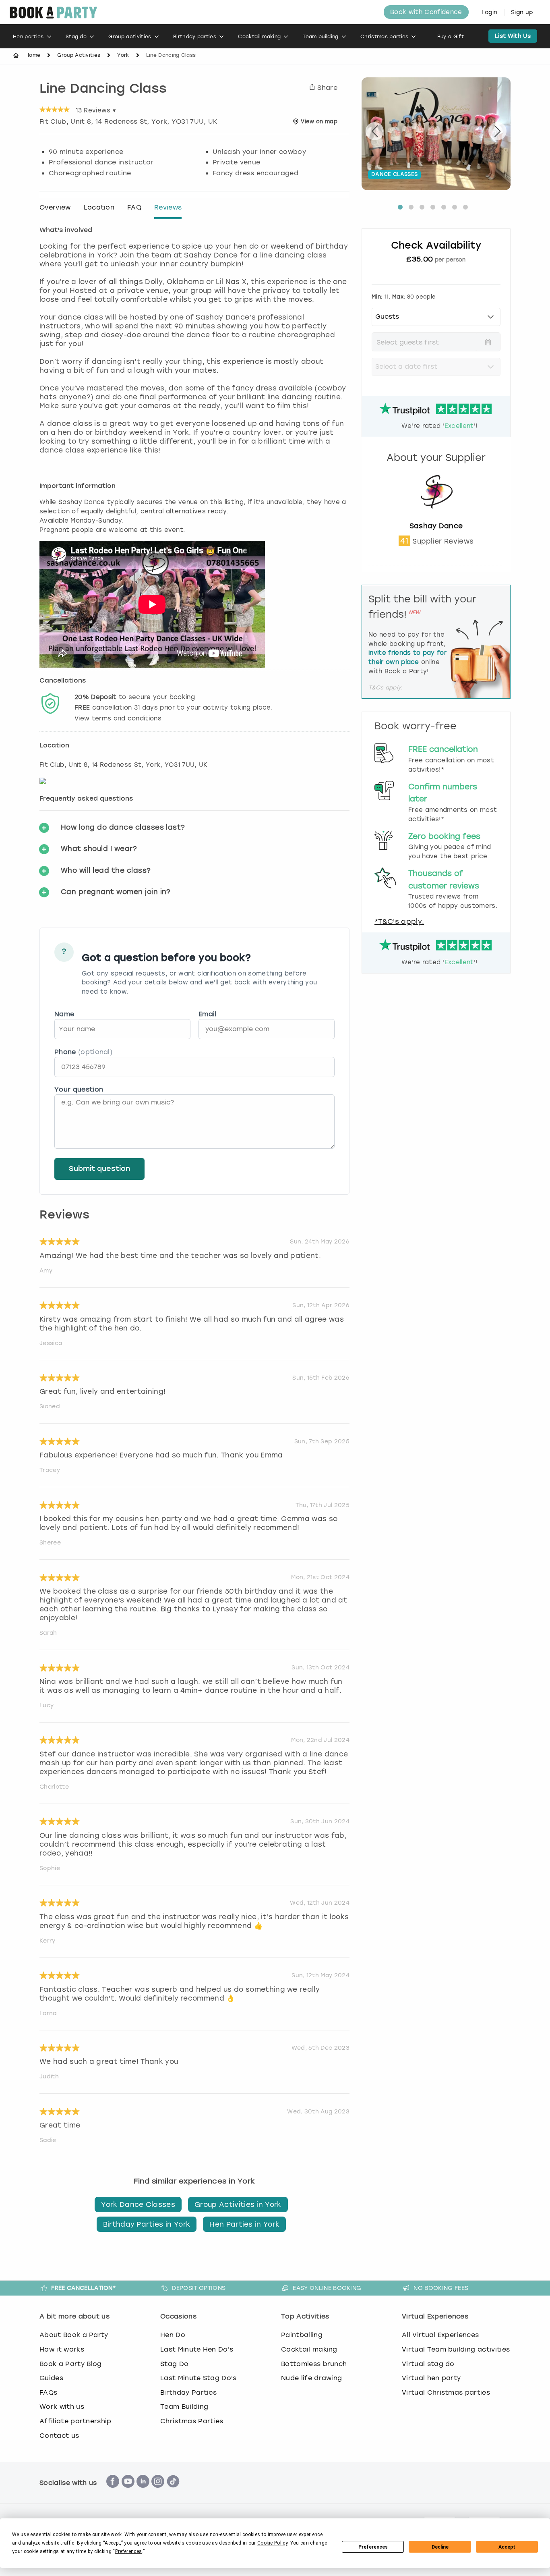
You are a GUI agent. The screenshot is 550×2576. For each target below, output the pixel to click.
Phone (83, 1052)
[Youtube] (128, 2492)
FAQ (134, 207)
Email (208, 1014)
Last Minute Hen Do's (197, 2349)
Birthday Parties (188, 2392)
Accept (507, 2547)
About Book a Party (74, 2335)
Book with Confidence (426, 12)
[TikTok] (173, 2492)
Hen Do (173, 2335)
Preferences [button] (129, 2551)
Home (33, 55)
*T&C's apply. (399, 922)
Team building (321, 37)
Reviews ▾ (96, 110)
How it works (62, 2349)
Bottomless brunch (314, 2364)
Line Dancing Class (103, 89)
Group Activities (79, 55)
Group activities (130, 37)
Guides (51, 2378)
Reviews (168, 207)
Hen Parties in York (244, 2224)
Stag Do (174, 2364)
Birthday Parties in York (147, 2224)
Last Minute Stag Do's (198, 2378)
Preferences (373, 2547)
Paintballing (302, 2335)
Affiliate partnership (75, 2421)
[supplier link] (436, 517)
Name (64, 1014)
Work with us (62, 2407)
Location (99, 207)
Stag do (76, 37)
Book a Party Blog (70, 2364)
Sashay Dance (436, 526)
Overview (55, 207)
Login (490, 12)
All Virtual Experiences (440, 2335)
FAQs (48, 2392)
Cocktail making (259, 37)
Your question (79, 1089)
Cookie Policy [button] (272, 2543)
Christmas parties (384, 37)
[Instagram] (158, 2492)
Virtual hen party (431, 2378)
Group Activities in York (238, 2204)
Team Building (184, 2407)
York (123, 55)
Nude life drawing (311, 2378)
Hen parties (28, 37)
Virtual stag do (428, 2364)
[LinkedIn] (143, 2492)
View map (319, 121)
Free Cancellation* (84, 2288)
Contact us (59, 2436)
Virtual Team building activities (456, 2349)
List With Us (513, 36)
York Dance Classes (138, 2204)
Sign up (522, 12)
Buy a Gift (451, 37)
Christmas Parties (192, 2421)
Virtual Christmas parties (446, 2392)
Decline (440, 2547)
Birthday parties (195, 37)
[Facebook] (113, 2492)
